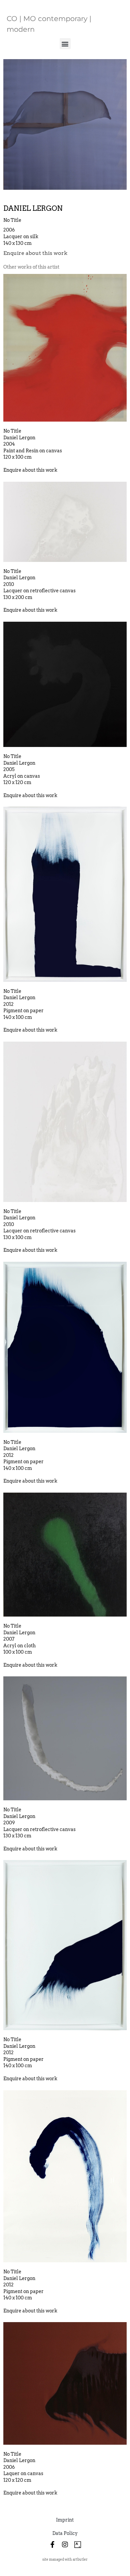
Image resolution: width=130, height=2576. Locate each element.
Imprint (65, 2520)
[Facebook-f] (52, 2545)
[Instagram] (65, 2545)
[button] (65, 44)
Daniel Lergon (33, 208)
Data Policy (65, 2533)
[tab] (31, 267)
